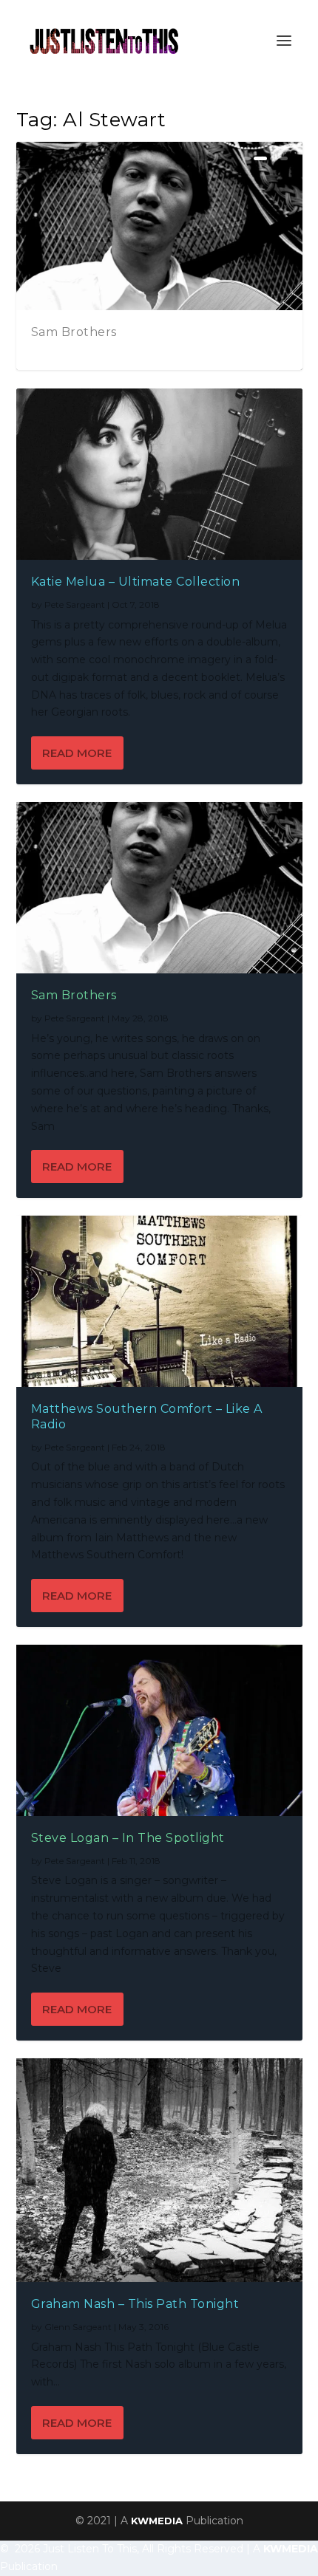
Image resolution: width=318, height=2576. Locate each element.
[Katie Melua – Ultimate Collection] (159, 474)
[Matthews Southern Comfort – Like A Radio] (159, 1301)
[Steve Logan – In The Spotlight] (159, 1730)
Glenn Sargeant (78, 2327)
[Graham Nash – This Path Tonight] (159, 2170)
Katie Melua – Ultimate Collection (136, 582)
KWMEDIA (157, 2521)
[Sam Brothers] (159, 888)
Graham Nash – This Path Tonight (135, 2304)
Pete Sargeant (75, 604)
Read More (77, 753)
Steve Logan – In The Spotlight (128, 1838)
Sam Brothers (74, 332)
